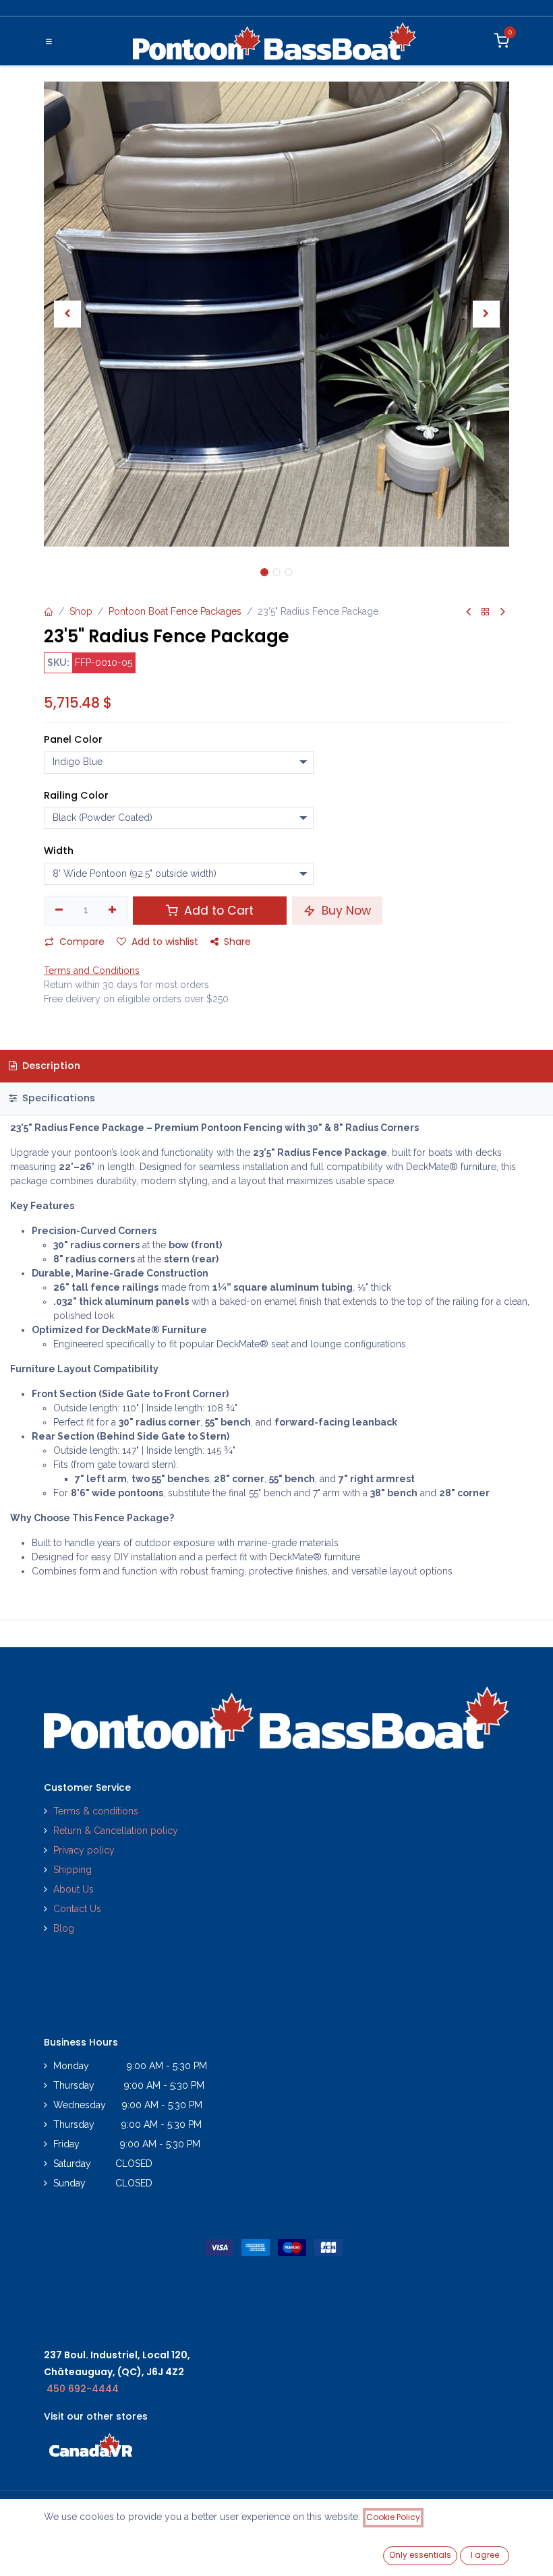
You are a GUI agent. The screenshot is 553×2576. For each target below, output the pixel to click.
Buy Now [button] (345, 911)
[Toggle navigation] (49, 41)
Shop (81, 611)
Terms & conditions (96, 1811)
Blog (64, 1928)
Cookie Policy (393, 2517)
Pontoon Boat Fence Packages (175, 611)
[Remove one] (59, 911)
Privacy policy (85, 1850)
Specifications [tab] (57, 1098)
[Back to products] (486, 612)
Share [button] (237, 942)
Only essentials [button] (420, 2555)
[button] (67, 314)
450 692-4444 (83, 2389)
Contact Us (77, 1909)
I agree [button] (485, 2555)
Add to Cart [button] (217, 911)
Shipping (72, 1870)
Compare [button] (82, 942)
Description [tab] (50, 1066)
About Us (74, 1889)
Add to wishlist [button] (165, 942)
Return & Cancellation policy (116, 1831)
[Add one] (113, 911)
